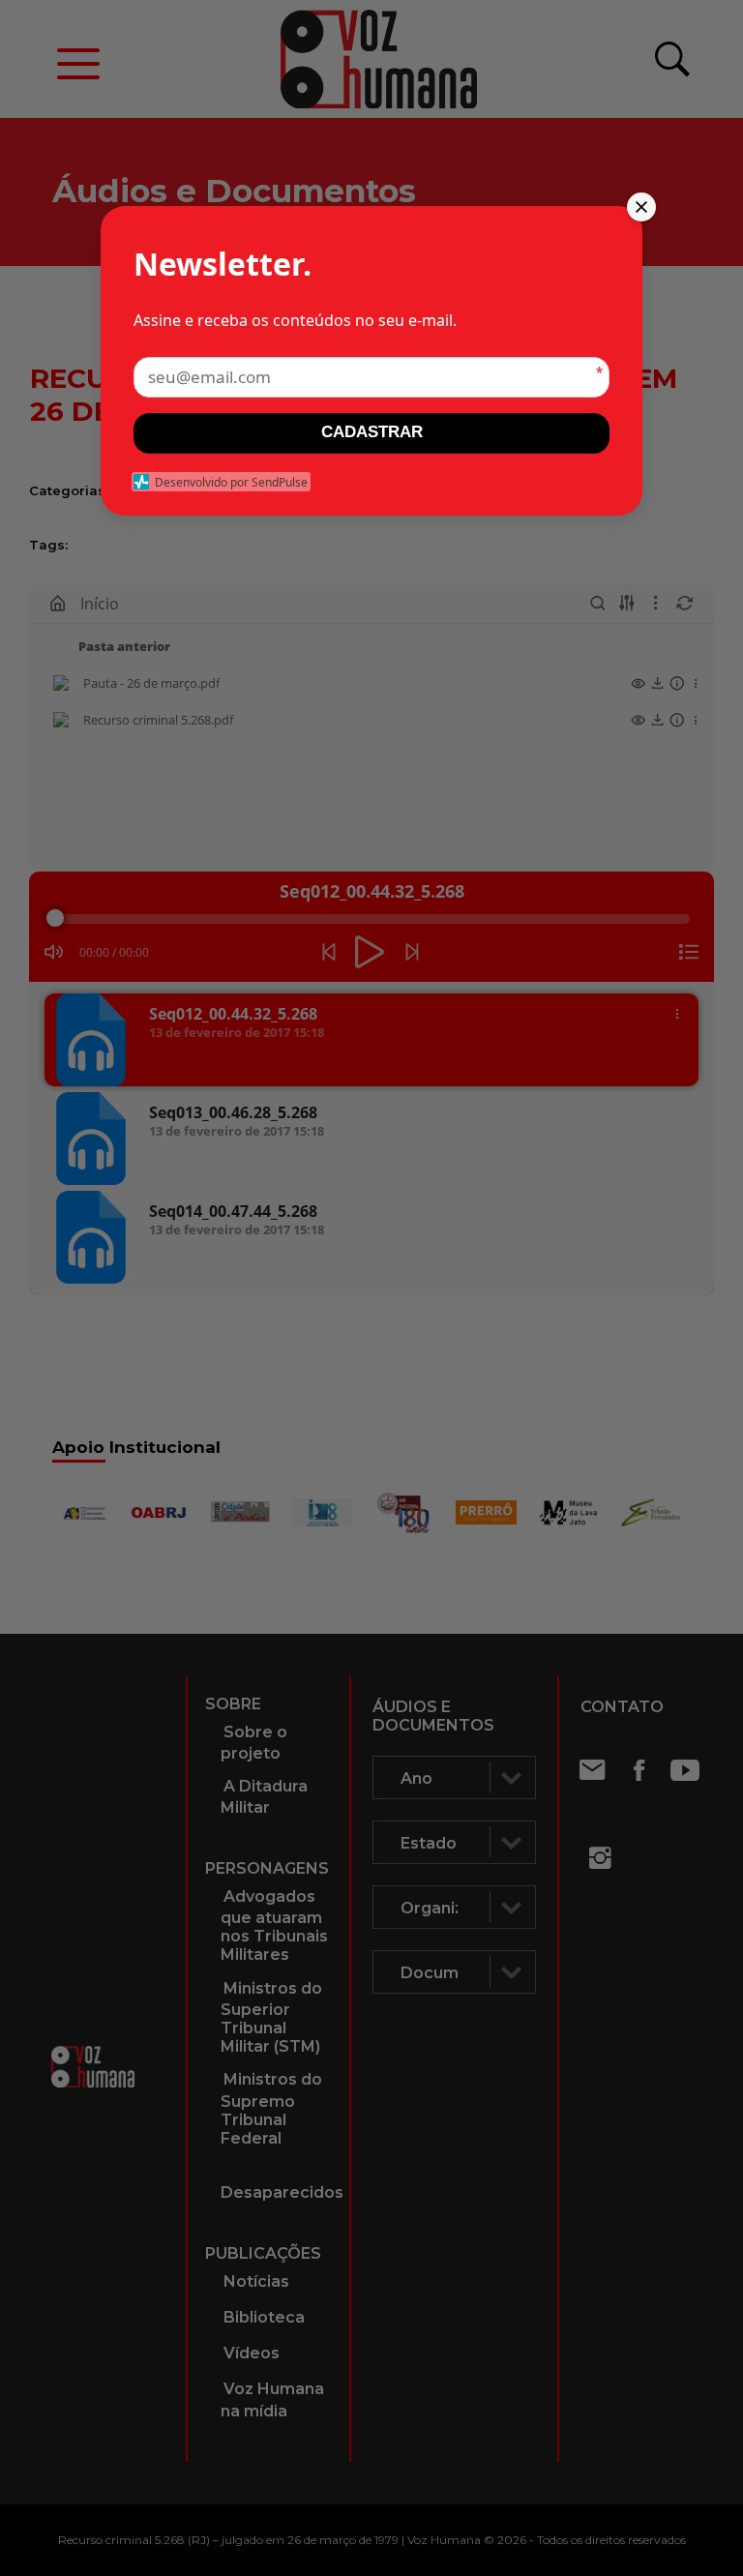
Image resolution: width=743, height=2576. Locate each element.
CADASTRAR (372, 432)
